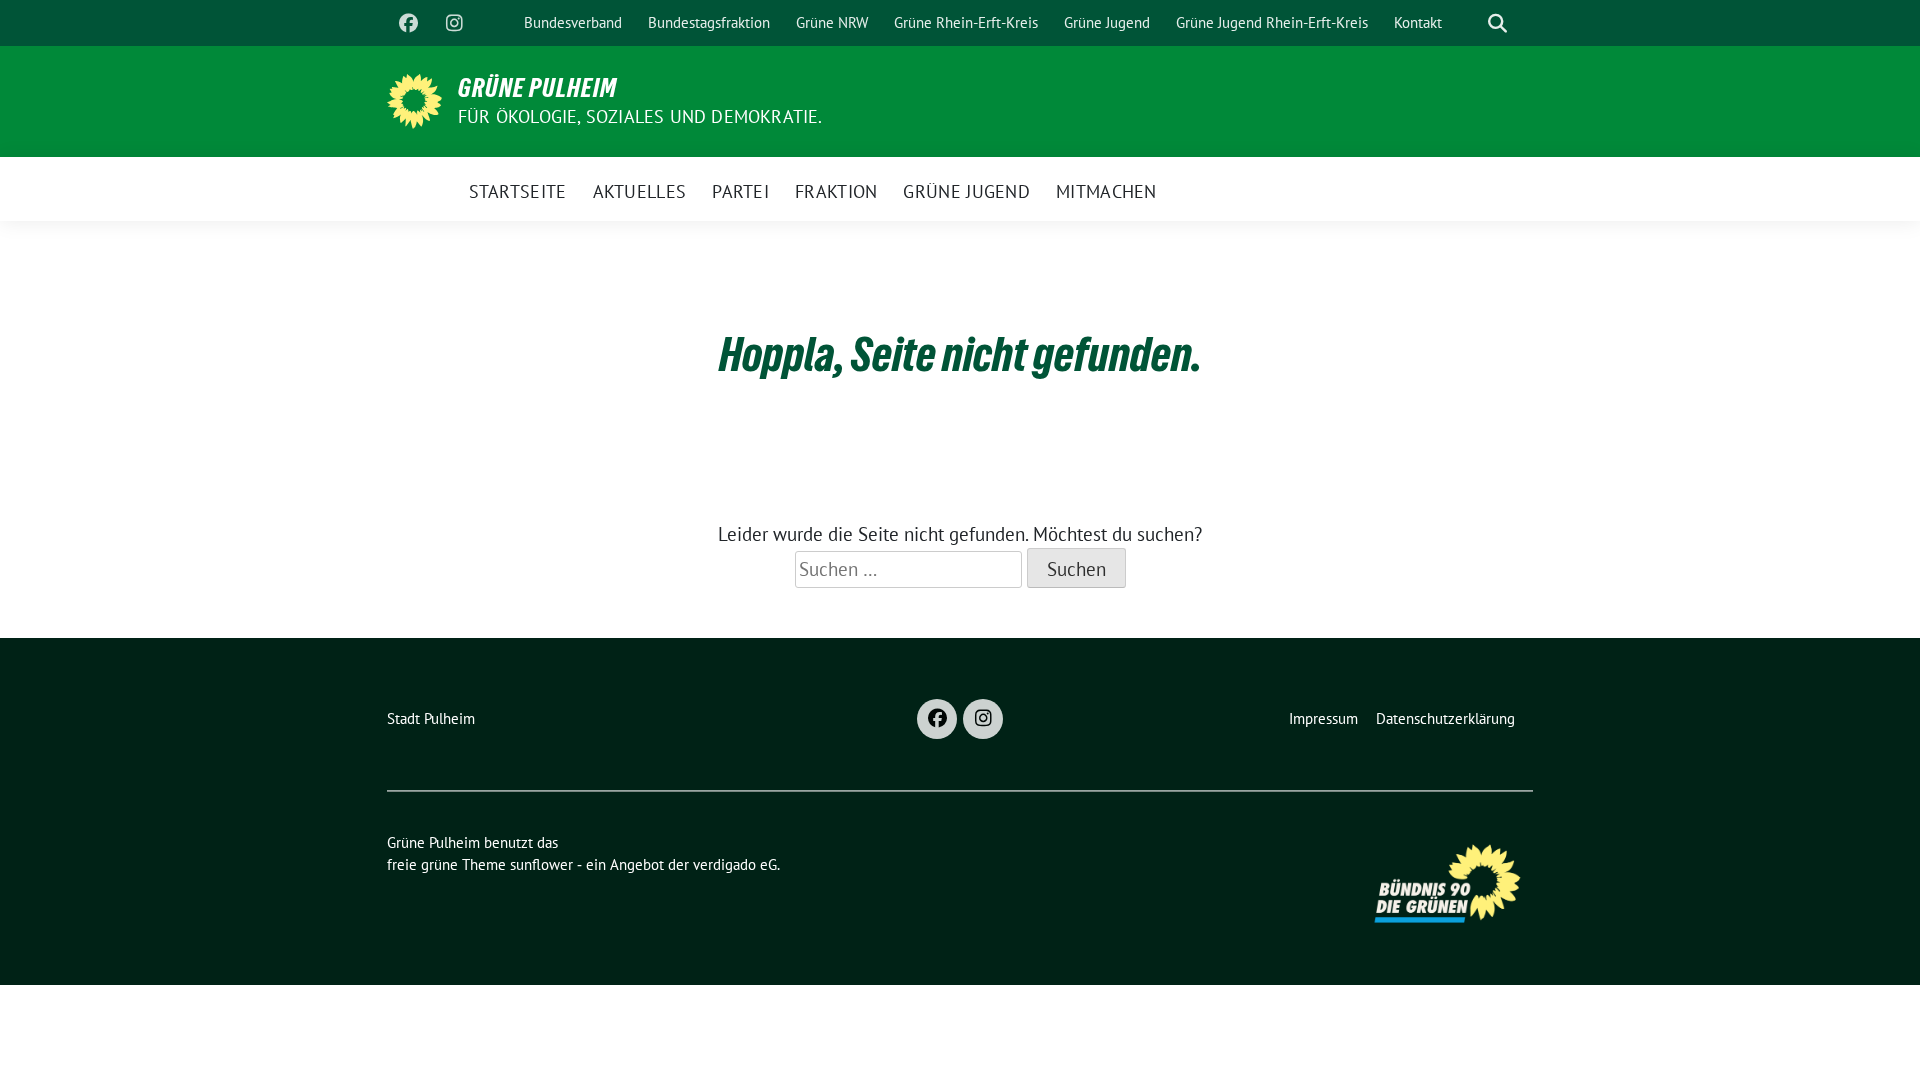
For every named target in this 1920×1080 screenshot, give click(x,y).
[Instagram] (454, 23)
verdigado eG (735, 864)
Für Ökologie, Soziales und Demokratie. (640, 116)
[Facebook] (408, 23)
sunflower (541, 864)
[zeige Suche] (1497, 23)
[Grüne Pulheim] (414, 99)
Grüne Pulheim (537, 88)
